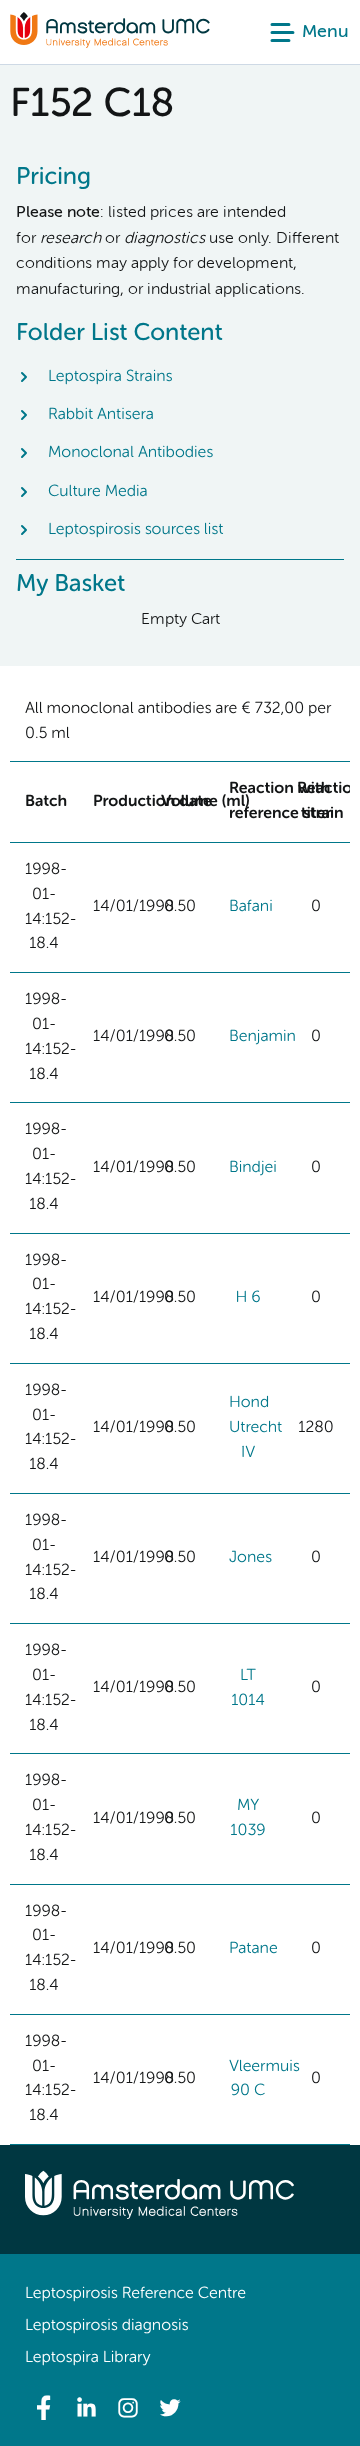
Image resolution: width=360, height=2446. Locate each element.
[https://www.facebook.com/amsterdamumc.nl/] (44, 2408)
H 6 (247, 1298)
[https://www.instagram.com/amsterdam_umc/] (128, 2408)
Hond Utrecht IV (255, 1428)
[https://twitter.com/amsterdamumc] (170, 2408)
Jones (250, 1558)
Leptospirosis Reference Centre (135, 2294)
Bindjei (253, 1168)
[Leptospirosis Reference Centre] (110, 44)
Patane (253, 1949)
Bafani (251, 907)
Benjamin (262, 1037)
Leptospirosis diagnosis (106, 2326)
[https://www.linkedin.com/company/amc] (86, 2408)
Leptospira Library (87, 2358)
